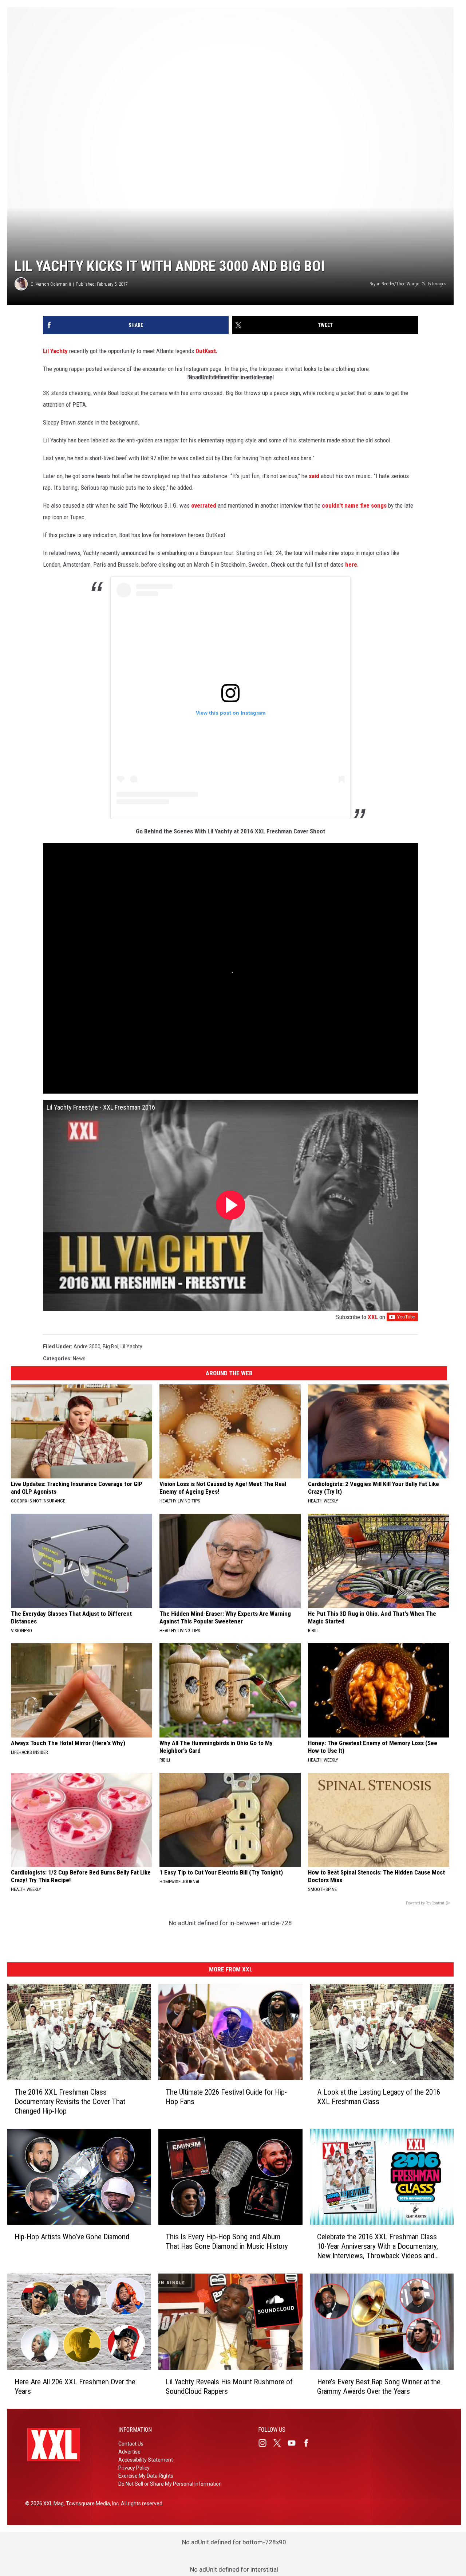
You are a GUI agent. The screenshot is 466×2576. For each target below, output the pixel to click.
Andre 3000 (87, 1346)
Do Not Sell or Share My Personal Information (170, 2484)
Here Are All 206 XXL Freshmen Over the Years (75, 2386)
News (79, 1359)
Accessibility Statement (146, 2460)
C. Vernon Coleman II (51, 284)
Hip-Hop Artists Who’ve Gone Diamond (72, 2237)
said (314, 476)
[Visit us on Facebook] (309, 2443)
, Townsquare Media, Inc (91, 2503)
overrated (204, 505)
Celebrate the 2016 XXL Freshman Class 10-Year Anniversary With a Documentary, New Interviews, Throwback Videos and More (378, 2246)
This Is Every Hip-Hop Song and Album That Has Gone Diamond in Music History (227, 2241)
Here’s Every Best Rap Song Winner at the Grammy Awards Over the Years (379, 2386)
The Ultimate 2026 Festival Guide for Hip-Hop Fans (226, 2096)
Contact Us (131, 2444)
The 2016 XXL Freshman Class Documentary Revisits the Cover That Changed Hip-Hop (70, 2101)
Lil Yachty (55, 351)
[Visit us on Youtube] (295, 2443)
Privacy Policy (134, 2468)
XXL (373, 1317)
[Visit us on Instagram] (265, 2443)
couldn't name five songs (354, 505)
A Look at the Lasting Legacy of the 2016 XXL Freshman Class (379, 2096)
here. (352, 564)
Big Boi (110, 1346)
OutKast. (207, 351)
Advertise (129, 2452)
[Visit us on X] (280, 2443)
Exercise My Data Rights (146, 2476)
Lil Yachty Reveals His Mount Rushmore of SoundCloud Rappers (229, 2386)
